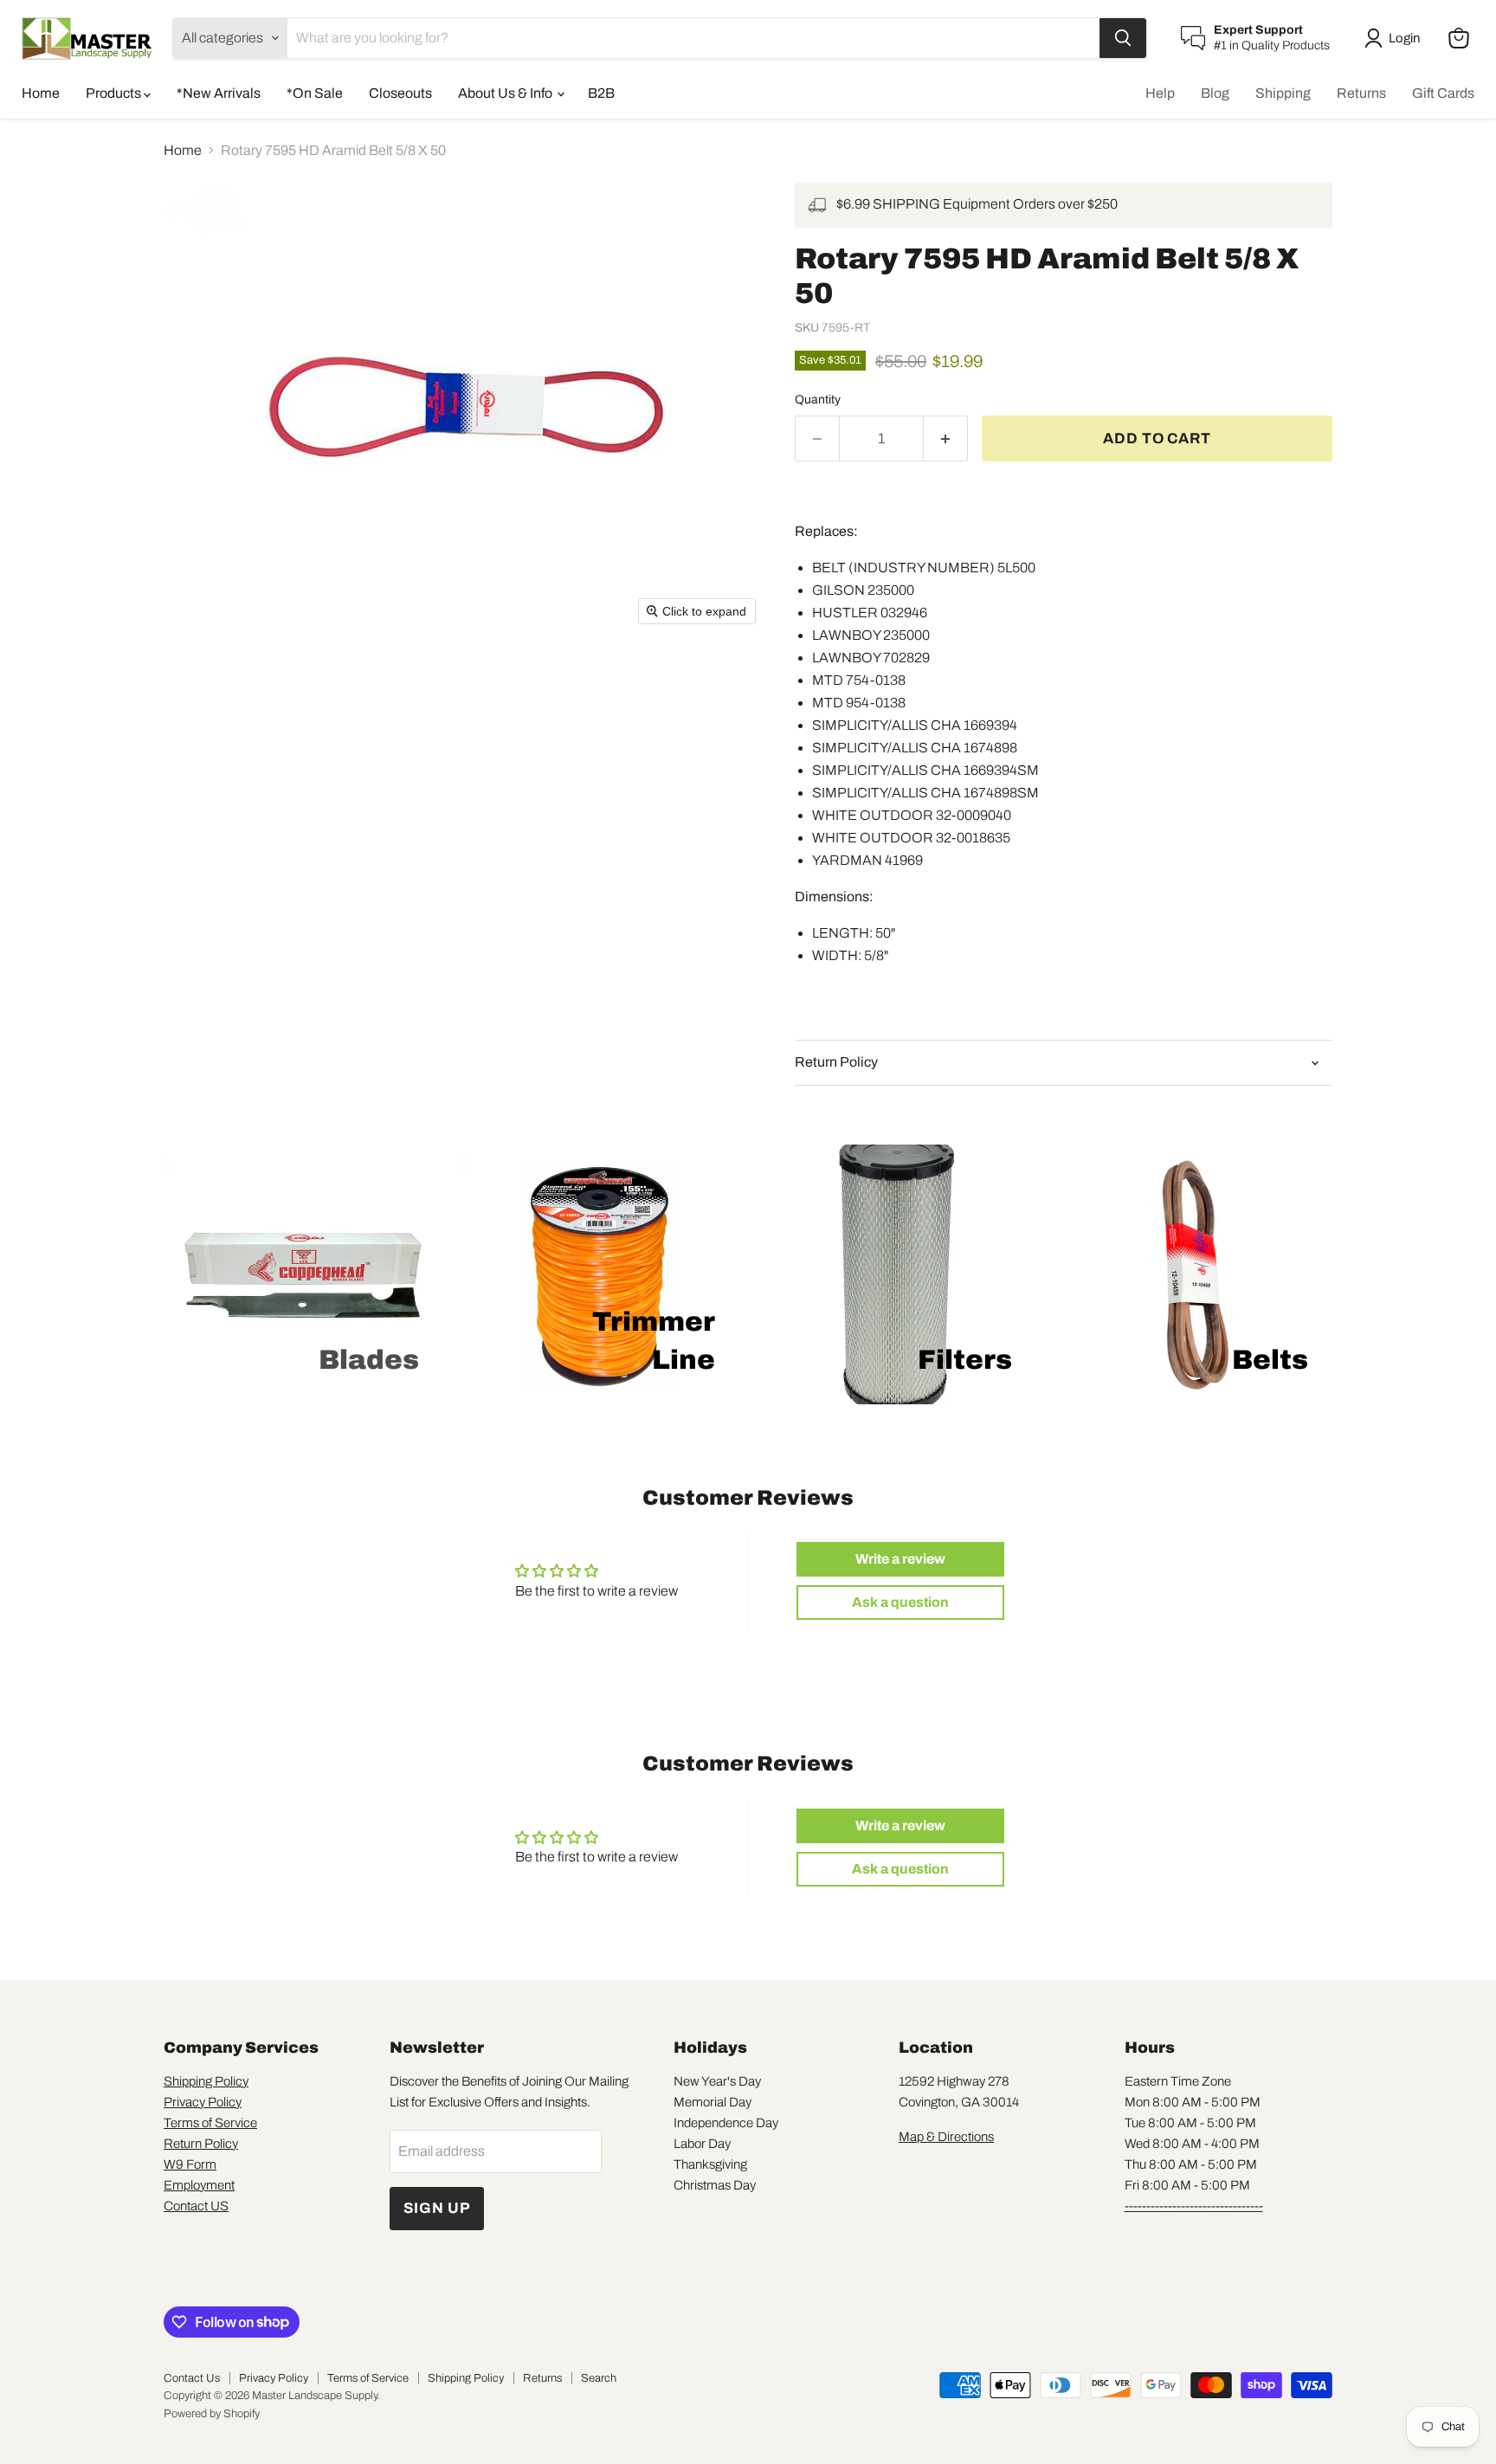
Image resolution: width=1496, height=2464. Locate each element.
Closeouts (400, 93)
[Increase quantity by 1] (946, 439)
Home (41, 93)
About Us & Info (506, 93)
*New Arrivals (219, 93)
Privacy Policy (203, 2102)
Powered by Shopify (212, 2414)
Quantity (818, 400)
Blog (1215, 93)
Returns (1361, 93)
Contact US (196, 2206)
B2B (601, 93)
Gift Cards (1443, 93)
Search (599, 2378)
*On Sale (315, 93)
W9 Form (190, 2164)
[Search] (1123, 38)
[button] (1396, 38)
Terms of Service (210, 2123)
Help (1160, 93)
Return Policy (201, 2144)
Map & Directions (946, 2137)
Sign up (437, 2208)
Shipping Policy (206, 2081)
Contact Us (192, 2378)
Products (115, 93)
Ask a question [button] (900, 1602)
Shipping (1283, 93)
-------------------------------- (1194, 2206)
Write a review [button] (900, 1559)
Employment (199, 2185)
